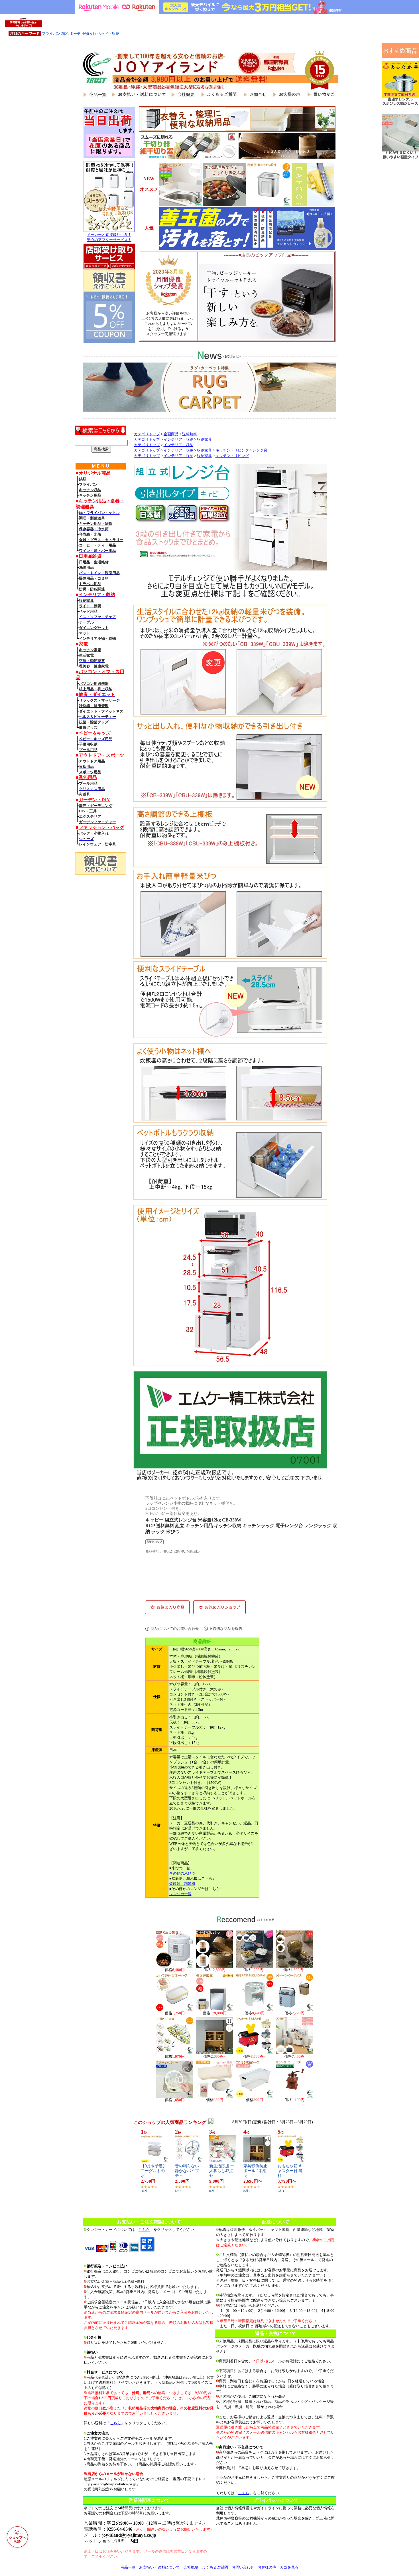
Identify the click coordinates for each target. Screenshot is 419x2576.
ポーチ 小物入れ (83, 34)
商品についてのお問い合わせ (175, 1629)
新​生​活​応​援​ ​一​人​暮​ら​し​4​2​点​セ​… (222, 2171)
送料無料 (190, 434)
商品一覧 (128, 2567)
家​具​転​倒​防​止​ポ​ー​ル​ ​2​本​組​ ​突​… (256, 2171)
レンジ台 (260, 450)
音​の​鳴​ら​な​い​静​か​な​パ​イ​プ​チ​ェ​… (187, 2171)
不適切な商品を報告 (226, 1629)
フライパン (51, 34)
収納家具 (204, 440)
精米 (65, 34)
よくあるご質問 (215, 2567)
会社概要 (191, 2567)
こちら (144, 2230)
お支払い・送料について (159, 2567)
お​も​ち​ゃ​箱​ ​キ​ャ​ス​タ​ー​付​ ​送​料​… (290, 2171)
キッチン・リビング (232, 450)
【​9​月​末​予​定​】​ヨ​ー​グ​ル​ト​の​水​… (154, 2171)
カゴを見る (289, 2567)
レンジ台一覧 (180, 1894)
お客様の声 (267, 2567)
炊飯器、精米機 (182, 1884)
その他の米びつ (182, 1873)
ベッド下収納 (108, 34)
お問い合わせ (243, 2567)
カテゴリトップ (147, 434)
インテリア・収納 (178, 440)
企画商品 (171, 434)
